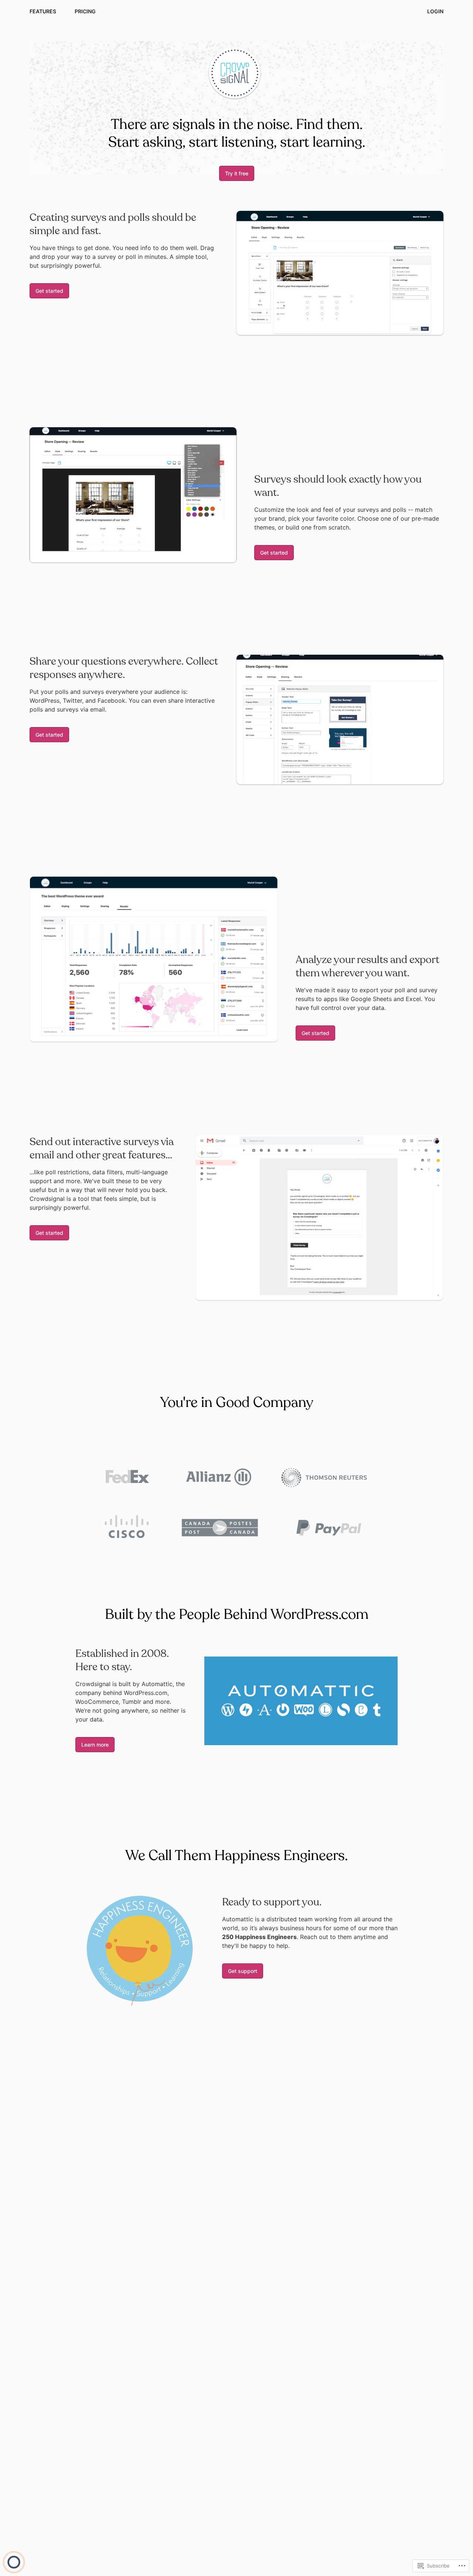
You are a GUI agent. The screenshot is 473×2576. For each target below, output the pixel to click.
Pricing (85, 11)
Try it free (237, 173)
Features (43, 11)
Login (435, 11)
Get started (49, 291)
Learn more (95, 1745)
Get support (243, 1971)
